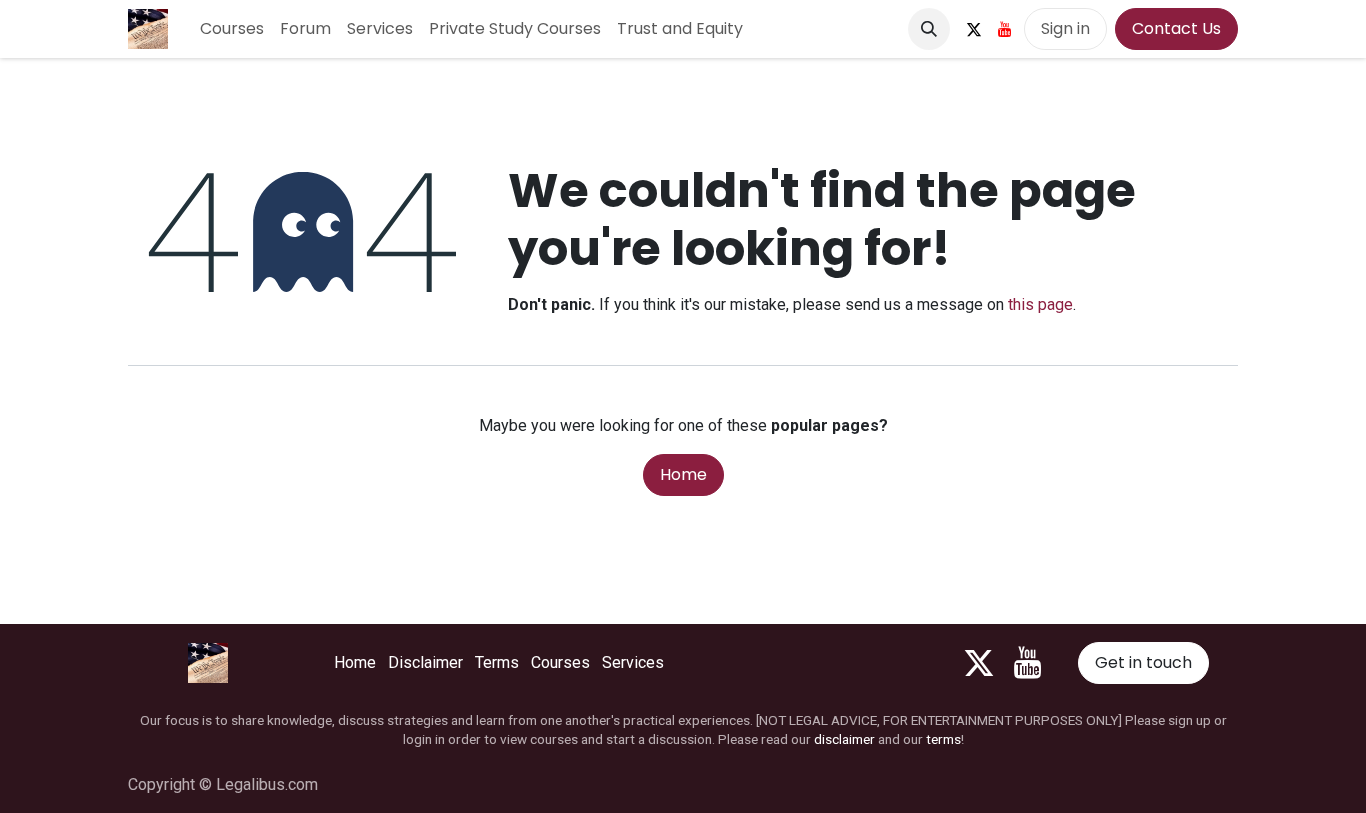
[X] (974, 29)
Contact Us (1176, 28)
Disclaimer (425, 662)
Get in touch (1143, 662)
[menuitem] (232, 29)
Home (683, 474)
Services (633, 662)
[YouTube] (1005, 29)
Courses (560, 662)
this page (1040, 304)
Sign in (1065, 28)
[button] (929, 29)
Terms (497, 662)
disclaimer (844, 739)
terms (943, 739)
